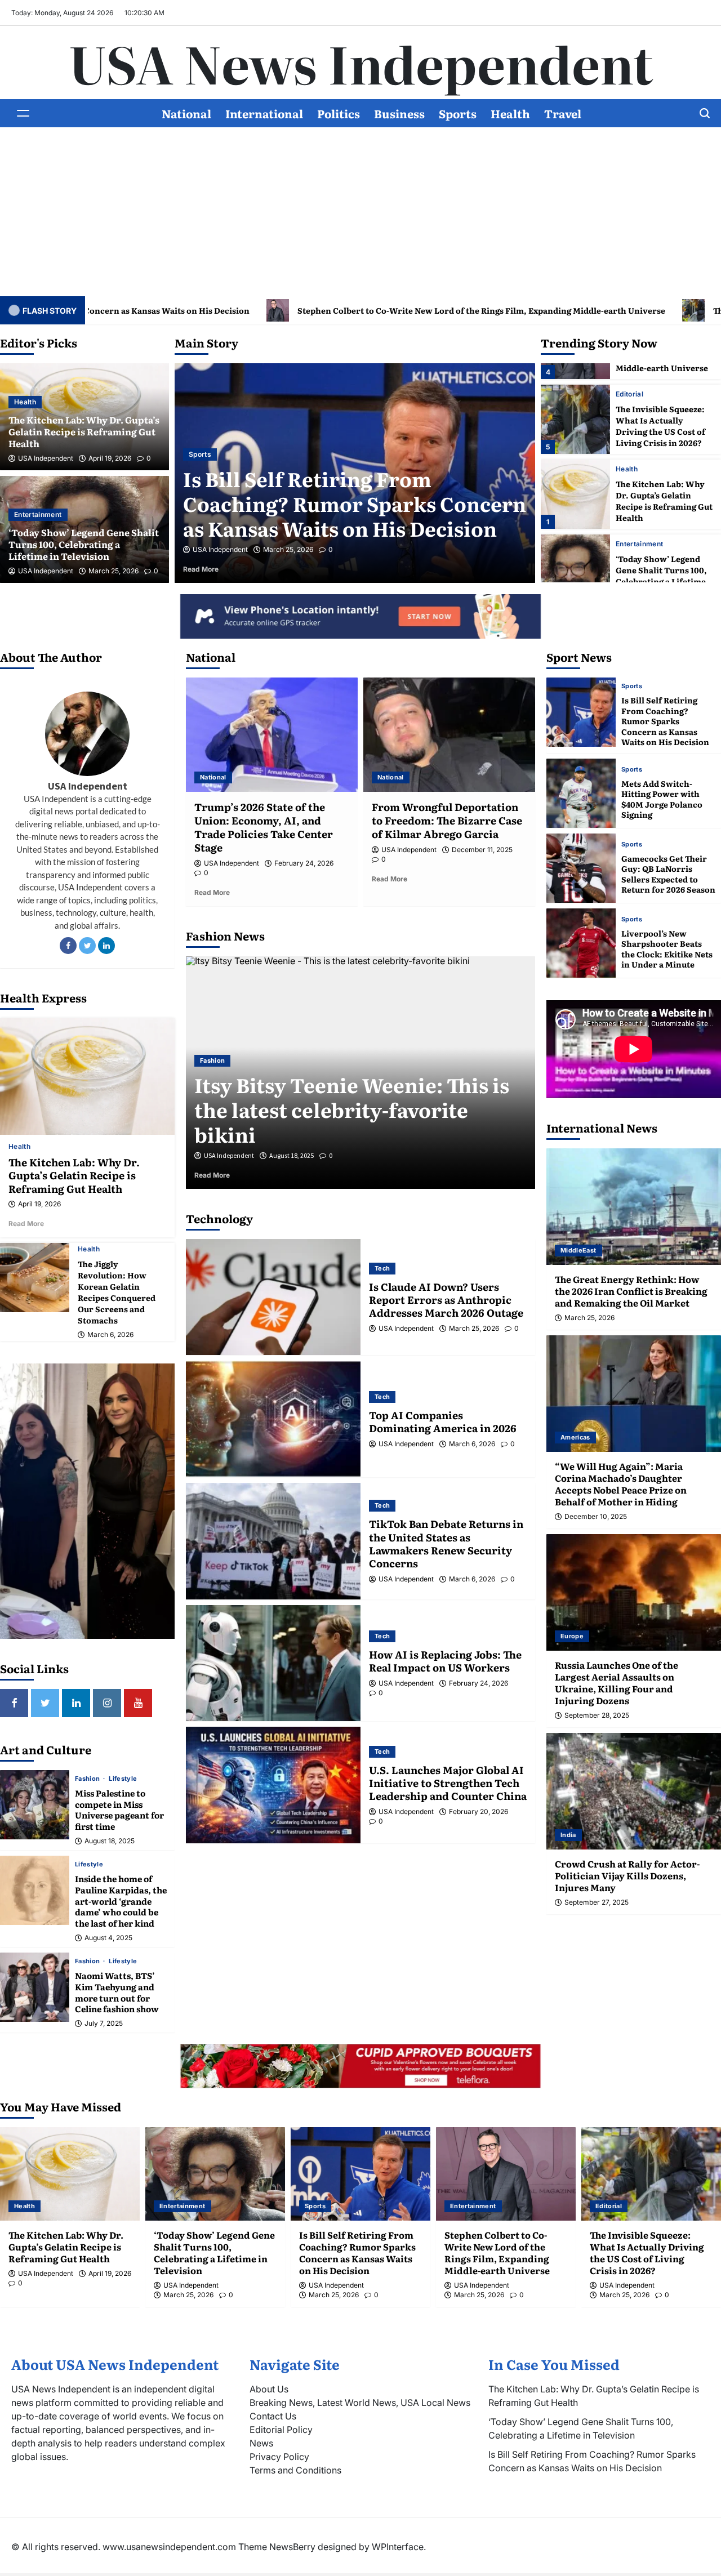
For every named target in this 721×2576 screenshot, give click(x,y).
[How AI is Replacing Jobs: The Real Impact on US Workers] (273, 1663)
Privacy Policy (279, 2457)
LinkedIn (106, 946)
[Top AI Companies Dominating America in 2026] (273, 1419)
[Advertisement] (360, 212)
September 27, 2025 (597, 1902)
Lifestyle (123, 1779)
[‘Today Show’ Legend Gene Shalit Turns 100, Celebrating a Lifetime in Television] (575, 569)
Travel (563, 113)
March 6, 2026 (110, 1335)
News (261, 2443)
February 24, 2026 (304, 863)
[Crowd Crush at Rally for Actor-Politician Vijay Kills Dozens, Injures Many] (634, 1791)
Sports (458, 113)
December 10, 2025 (596, 1517)
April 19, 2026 (110, 458)
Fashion (88, 1779)
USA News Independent (361, 63)
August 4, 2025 (108, 1938)
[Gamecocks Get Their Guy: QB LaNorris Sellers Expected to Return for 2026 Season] (581, 868)
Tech (382, 1268)
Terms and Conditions (295, 2470)
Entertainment (38, 514)
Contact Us (273, 2416)
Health (510, 113)
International (264, 113)
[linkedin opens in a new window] (76, 1703)
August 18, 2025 (110, 1841)
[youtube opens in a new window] (138, 1703)
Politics (339, 113)
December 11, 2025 (482, 850)
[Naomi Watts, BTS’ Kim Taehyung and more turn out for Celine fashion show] (35, 1987)
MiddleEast (578, 1250)
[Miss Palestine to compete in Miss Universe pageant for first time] (35, 1805)
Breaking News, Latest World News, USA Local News (360, 2403)
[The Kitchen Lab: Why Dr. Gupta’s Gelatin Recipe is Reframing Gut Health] (575, 494)
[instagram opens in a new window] (107, 1703)
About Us (269, 2389)
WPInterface (398, 2547)
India (568, 1835)
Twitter (87, 946)
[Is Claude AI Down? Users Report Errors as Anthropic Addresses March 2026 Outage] (273, 1297)
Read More (269, 569)
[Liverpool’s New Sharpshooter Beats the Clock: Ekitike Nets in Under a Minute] (581, 943)
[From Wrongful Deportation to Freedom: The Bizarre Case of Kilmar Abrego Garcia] (449, 735)
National (186, 113)
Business (399, 113)
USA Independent (46, 458)
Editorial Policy (281, 2430)
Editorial (255, 454)
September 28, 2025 (597, 1715)
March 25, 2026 (114, 571)
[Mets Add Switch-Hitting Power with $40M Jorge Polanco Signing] (581, 793)
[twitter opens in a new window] (45, 1703)
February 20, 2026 (479, 1812)
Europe (572, 1636)
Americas (575, 1437)
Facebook (68, 946)
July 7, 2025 (104, 2024)
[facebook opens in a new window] (14, 1703)
